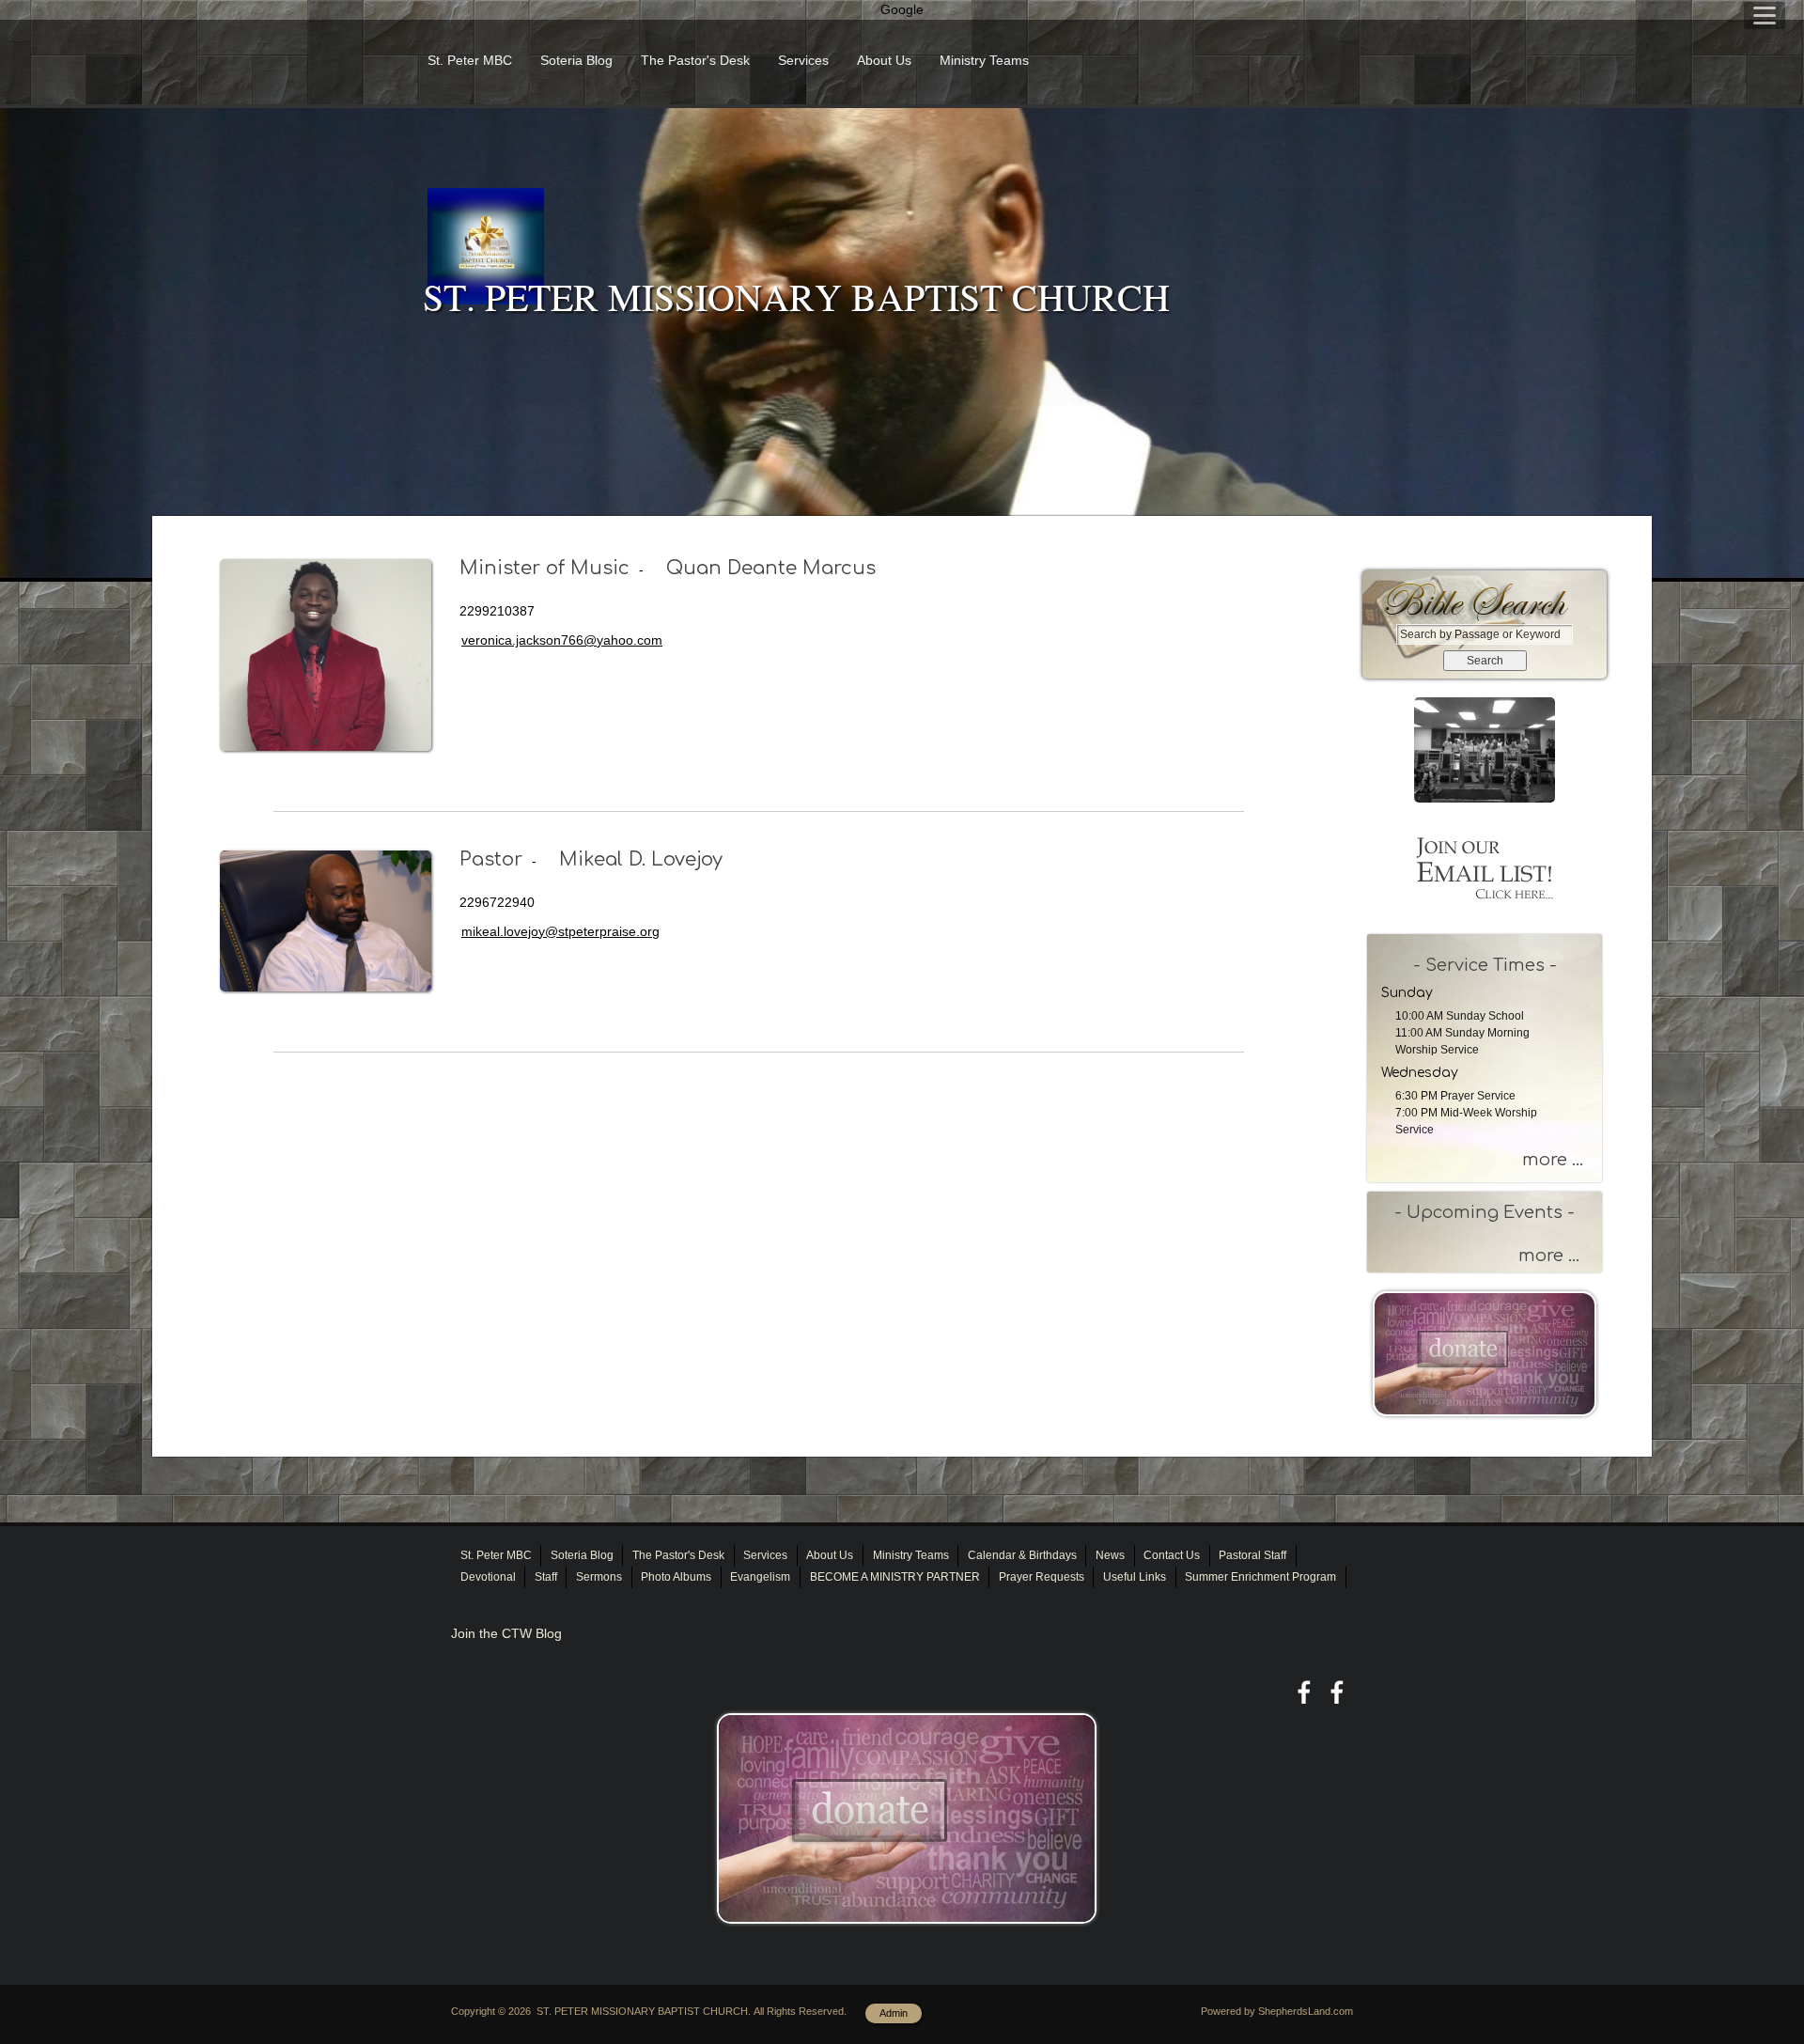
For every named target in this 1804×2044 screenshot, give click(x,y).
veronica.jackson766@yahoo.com (562, 640)
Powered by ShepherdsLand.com (1277, 2011)
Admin (894, 2013)
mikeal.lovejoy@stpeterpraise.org (560, 931)
